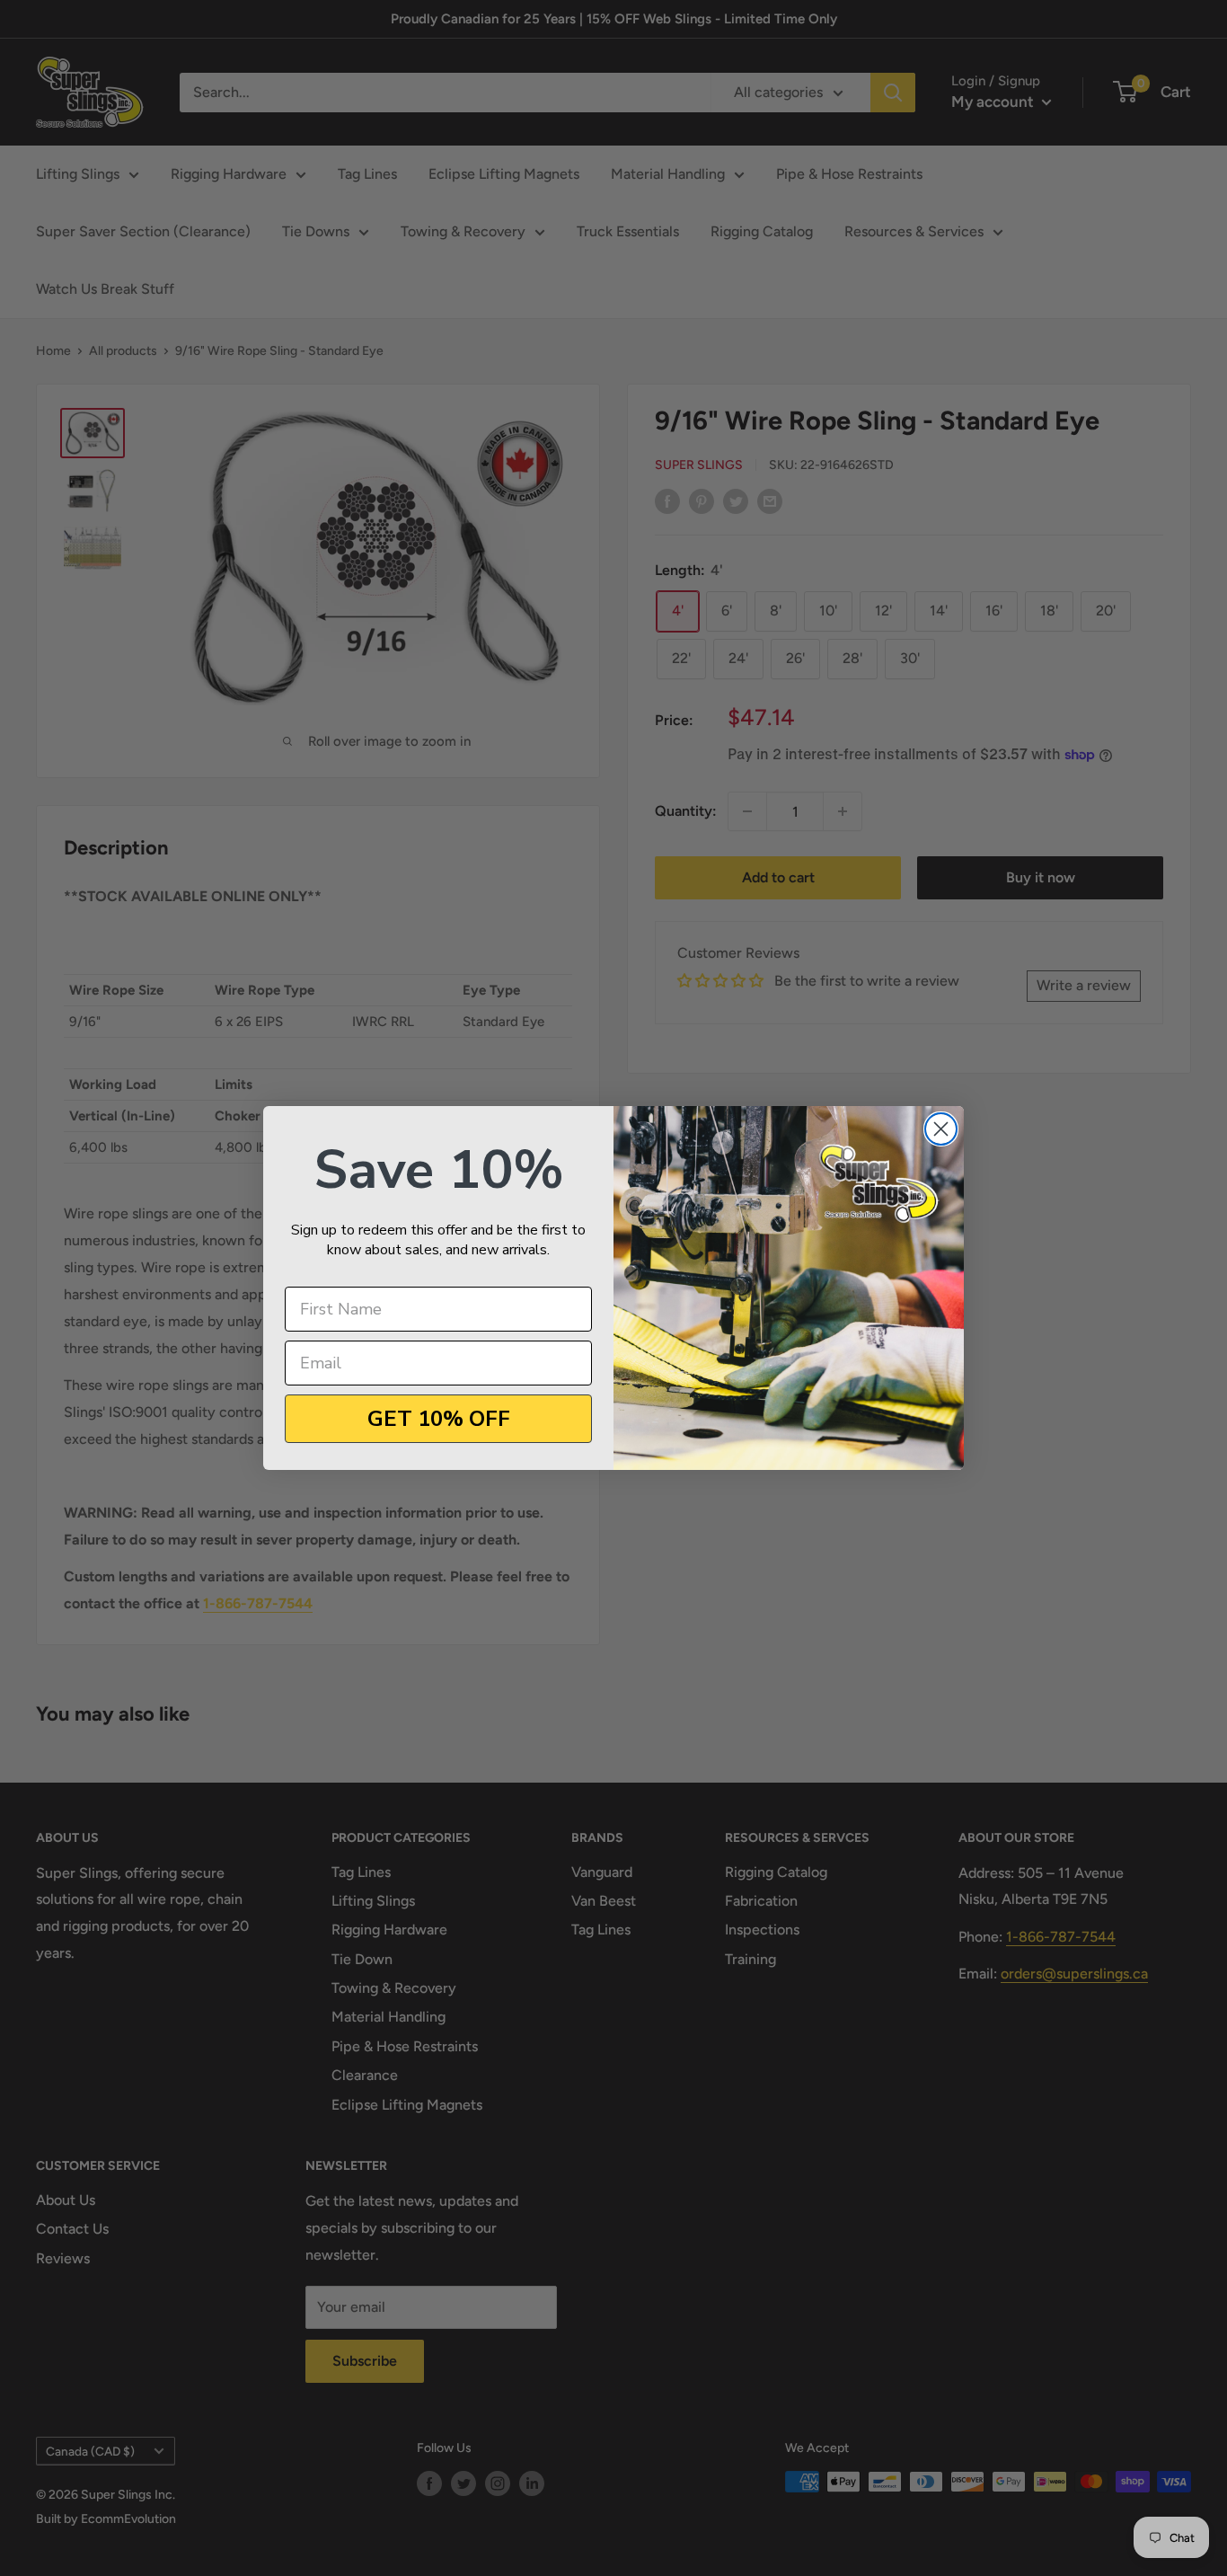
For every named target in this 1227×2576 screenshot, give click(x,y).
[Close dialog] (941, 1129)
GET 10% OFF (439, 1419)
